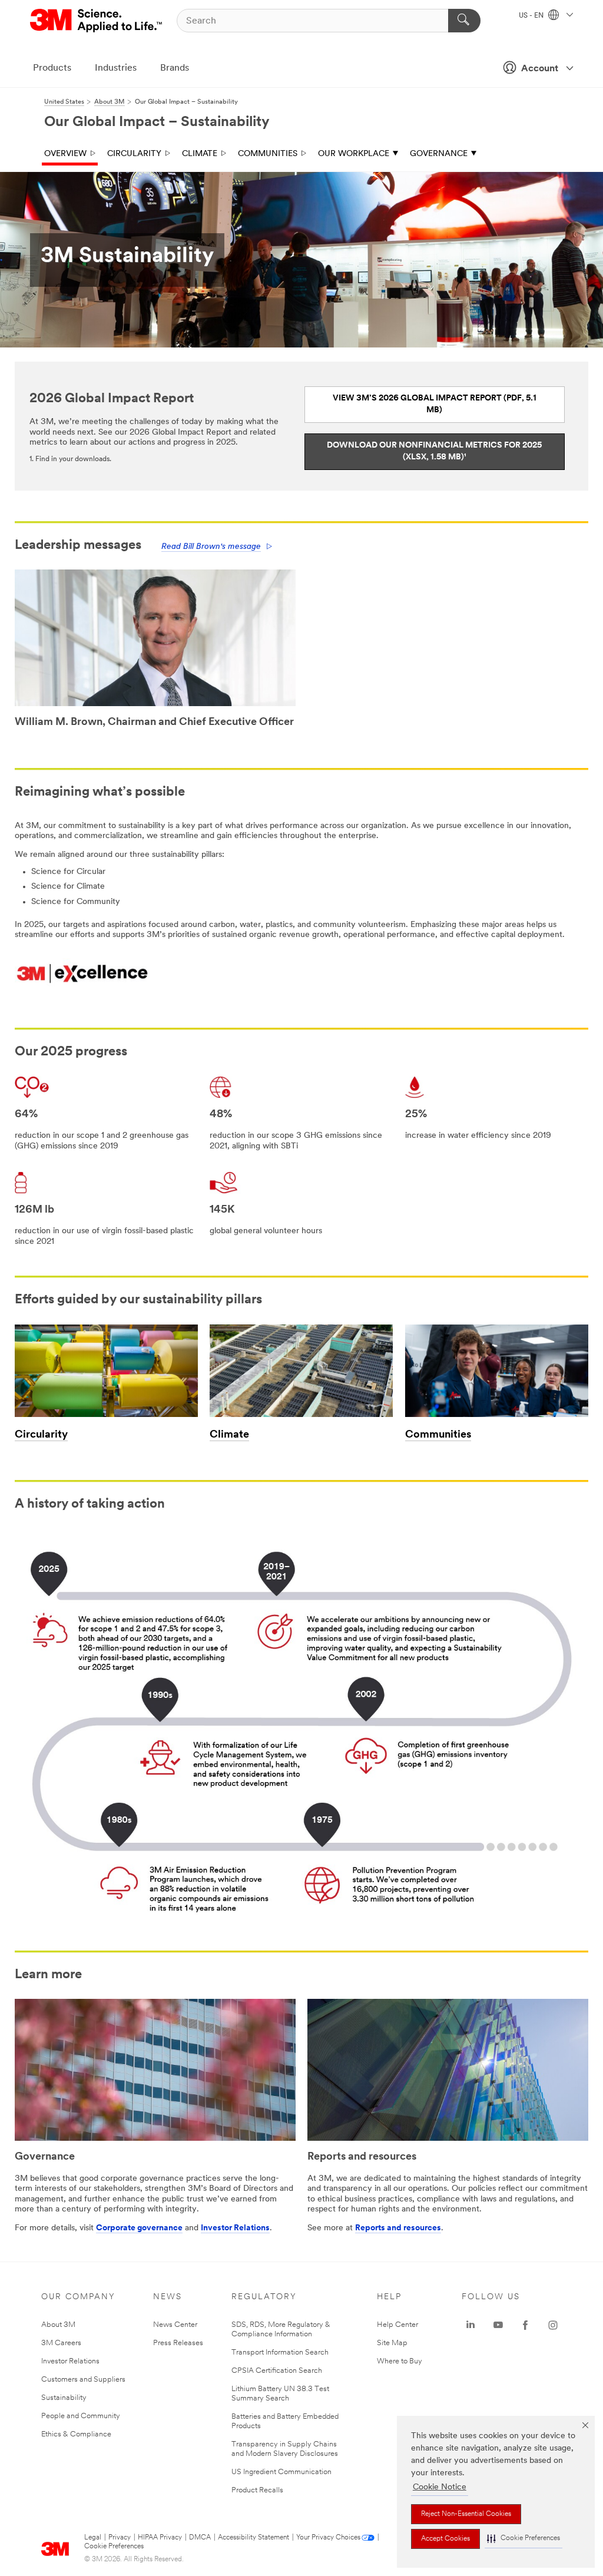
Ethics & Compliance (76, 2434)
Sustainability (64, 2398)
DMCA (200, 2538)
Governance (439, 154)
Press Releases (178, 2343)
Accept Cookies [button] (445, 2539)
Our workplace (354, 154)
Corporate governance (139, 2228)
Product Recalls (257, 2490)
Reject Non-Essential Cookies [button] (466, 2514)
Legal (93, 2538)
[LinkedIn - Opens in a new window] (471, 2325)
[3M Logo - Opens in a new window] (97, 21)
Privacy (120, 2538)
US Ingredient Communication (281, 2472)
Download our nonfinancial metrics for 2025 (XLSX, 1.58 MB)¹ (434, 451)
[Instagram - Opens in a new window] (553, 2325)
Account (540, 69)
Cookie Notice (440, 2487)
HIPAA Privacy (160, 2538)
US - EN (532, 16)
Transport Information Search (280, 2352)
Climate (200, 154)
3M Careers (61, 2343)
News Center (175, 2325)
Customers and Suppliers (83, 2380)
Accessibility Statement (254, 2538)
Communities (268, 154)
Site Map (392, 2343)
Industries (116, 68)
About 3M (58, 2325)
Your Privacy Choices (328, 2538)
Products (52, 68)
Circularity (134, 154)
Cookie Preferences (114, 2547)
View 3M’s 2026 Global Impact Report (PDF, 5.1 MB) (435, 404)
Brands (175, 68)
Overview (65, 154)
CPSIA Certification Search (277, 2371)
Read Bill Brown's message (211, 547)
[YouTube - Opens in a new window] (498, 2325)
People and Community (81, 2416)
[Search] (464, 21)
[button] (524, 2539)
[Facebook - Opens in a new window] (525, 2325)
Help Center (397, 2325)
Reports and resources (398, 2228)
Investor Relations (235, 2228)
